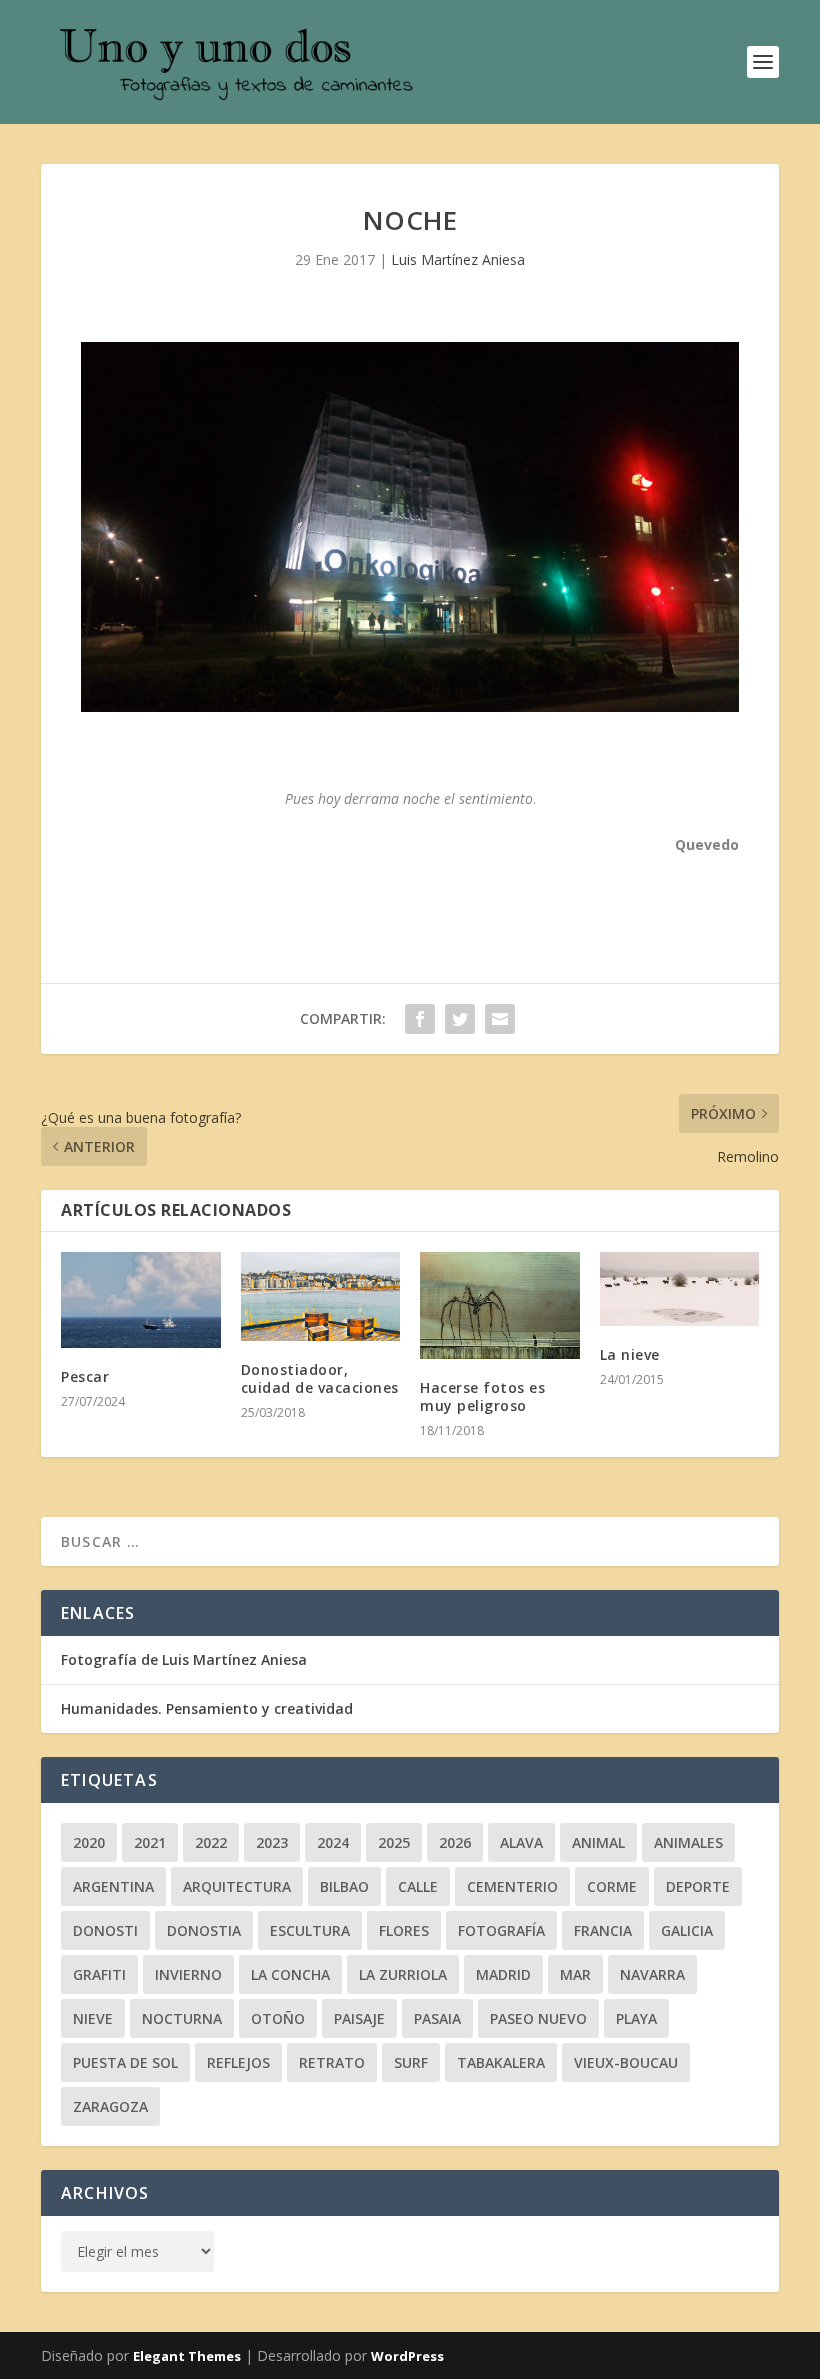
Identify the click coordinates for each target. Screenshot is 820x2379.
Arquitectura (237, 1886)
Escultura (310, 1930)
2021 (150, 1842)
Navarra (652, 1974)
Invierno (188, 1974)
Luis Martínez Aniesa (458, 259)
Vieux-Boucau (626, 2062)
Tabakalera (501, 2062)
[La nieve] (680, 1289)
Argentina (113, 1886)
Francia (603, 1930)
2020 (89, 1842)
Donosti (105, 1930)
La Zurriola (403, 1974)
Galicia (687, 1930)
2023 (272, 1842)
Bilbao (344, 1886)
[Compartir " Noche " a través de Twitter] (460, 1019)
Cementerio (512, 1886)
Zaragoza (110, 2106)
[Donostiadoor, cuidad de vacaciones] (321, 1296)
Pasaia (437, 2018)
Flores (404, 1930)
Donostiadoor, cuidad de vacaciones (320, 1378)
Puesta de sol (125, 2062)
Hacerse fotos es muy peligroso (482, 1396)
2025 (394, 1842)
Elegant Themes (187, 2356)
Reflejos (238, 2062)
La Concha (290, 1974)
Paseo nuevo (538, 2018)
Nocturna (182, 2018)
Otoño (278, 2018)
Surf (411, 2062)
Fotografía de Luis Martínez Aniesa (184, 1659)
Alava (521, 1842)
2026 (455, 1842)
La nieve (630, 1354)
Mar (575, 1974)
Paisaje (359, 2018)
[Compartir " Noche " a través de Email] (500, 1019)
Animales (688, 1842)
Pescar (85, 1376)
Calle (418, 1886)
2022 (211, 1842)
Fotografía (501, 1930)
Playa (636, 2018)
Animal (598, 1842)
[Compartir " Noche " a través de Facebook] (420, 1019)
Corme (612, 1886)
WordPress (407, 2356)
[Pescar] (141, 1300)
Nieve (93, 2018)
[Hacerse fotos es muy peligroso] (500, 1305)
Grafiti (99, 1974)
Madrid (503, 1974)
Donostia (204, 1930)
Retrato (332, 2062)
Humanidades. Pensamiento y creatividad (207, 1708)
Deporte (698, 1886)
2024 (333, 1842)
